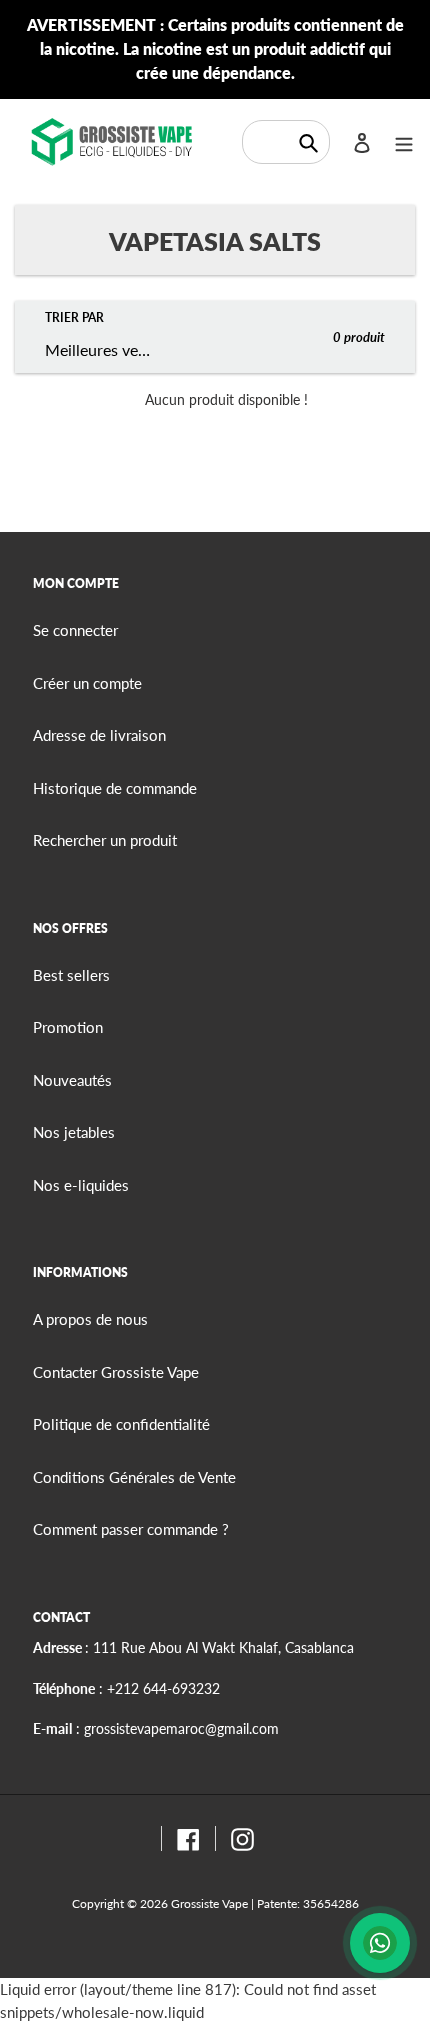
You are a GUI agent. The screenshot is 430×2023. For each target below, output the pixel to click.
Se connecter (75, 630)
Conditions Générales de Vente (134, 1477)
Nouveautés (72, 1080)
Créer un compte (87, 683)
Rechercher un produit (105, 840)
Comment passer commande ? (131, 1529)
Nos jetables (74, 1132)
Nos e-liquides (81, 1185)
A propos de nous (90, 1319)
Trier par (74, 317)
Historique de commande (115, 788)
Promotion (68, 1027)
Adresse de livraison (99, 735)
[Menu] (404, 141)
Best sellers (71, 975)
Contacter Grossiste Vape (116, 1372)
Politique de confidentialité (121, 1424)
